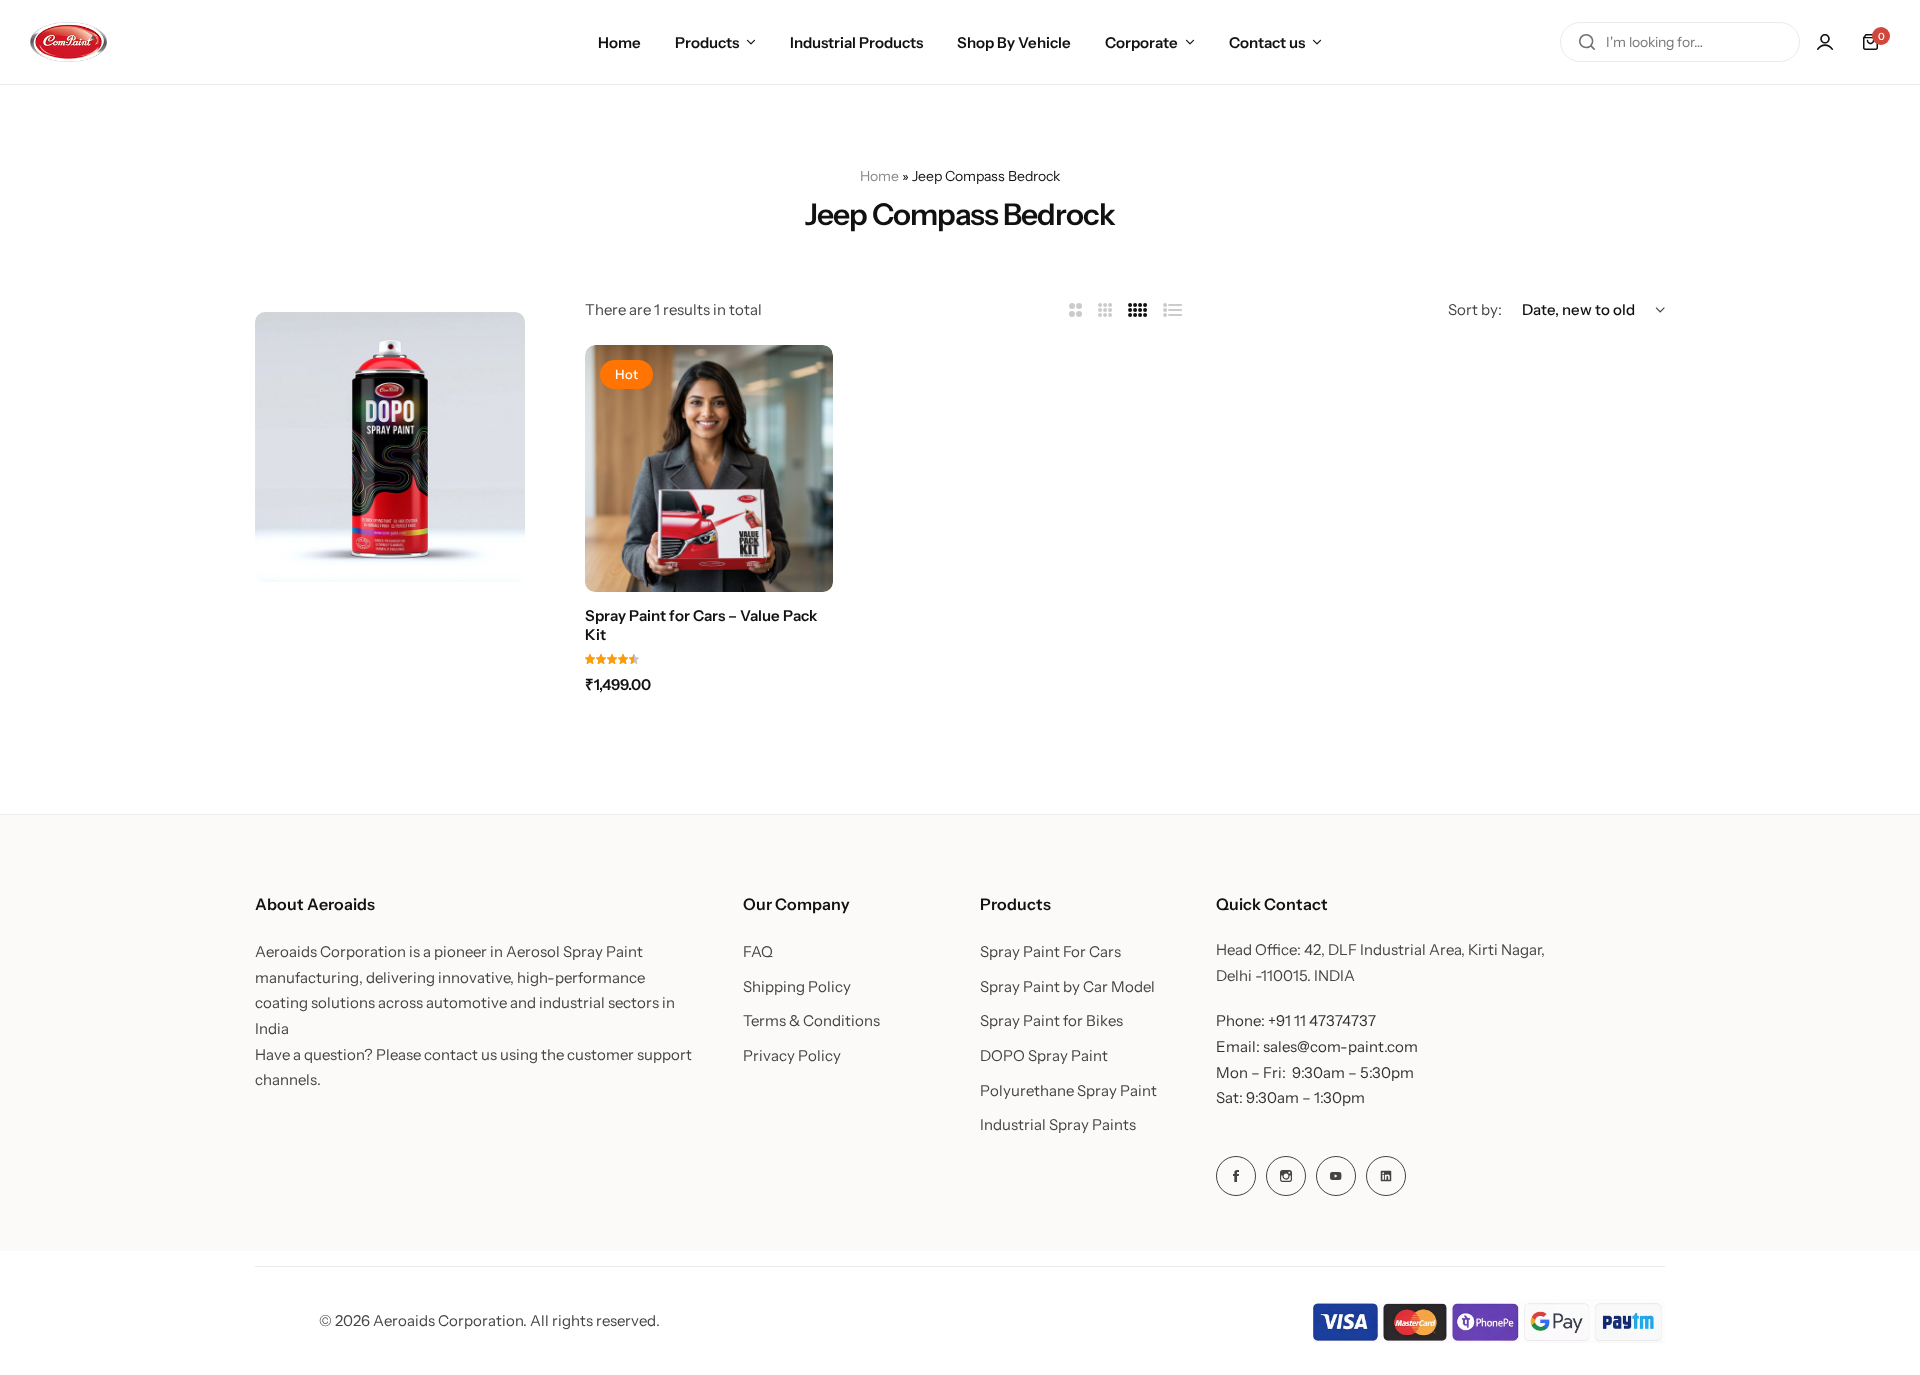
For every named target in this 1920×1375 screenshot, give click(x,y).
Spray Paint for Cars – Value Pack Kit (701, 625)
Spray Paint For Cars (1050, 952)
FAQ (758, 952)
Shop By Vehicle (1014, 42)
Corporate (1141, 42)
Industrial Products (856, 42)
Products (707, 42)
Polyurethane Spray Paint (1068, 1091)
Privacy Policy (792, 1056)
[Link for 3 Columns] (1105, 310)
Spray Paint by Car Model (1067, 987)
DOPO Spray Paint (1044, 1056)
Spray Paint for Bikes (1051, 1021)
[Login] (1825, 42)
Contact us (1267, 42)
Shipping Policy (797, 987)
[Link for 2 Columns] (1075, 310)
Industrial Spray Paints (1058, 1125)
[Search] (1587, 42)
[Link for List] (1173, 310)
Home (619, 42)
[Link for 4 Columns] (1138, 310)
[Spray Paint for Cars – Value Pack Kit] (709, 469)
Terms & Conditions (811, 1021)
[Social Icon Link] (1236, 1176)
